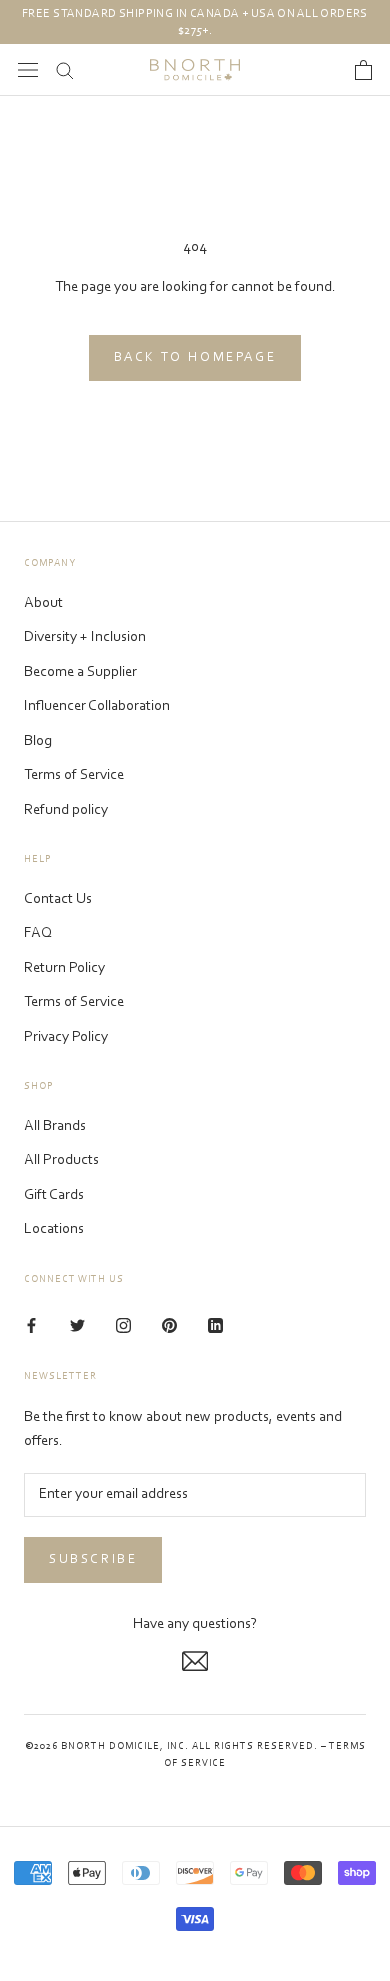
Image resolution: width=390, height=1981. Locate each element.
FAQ (38, 933)
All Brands (55, 1126)
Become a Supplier (80, 672)
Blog (38, 741)
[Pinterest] (169, 1326)
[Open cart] (363, 70)
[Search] (65, 69)
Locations (54, 1229)
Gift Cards (54, 1195)
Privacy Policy (66, 1037)
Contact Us (58, 899)
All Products (61, 1160)
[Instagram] (123, 1326)
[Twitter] (77, 1326)
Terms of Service (74, 775)
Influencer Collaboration (97, 706)
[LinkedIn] (215, 1326)
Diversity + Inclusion (85, 637)
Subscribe (93, 1559)
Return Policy (64, 968)
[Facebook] (31, 1326)
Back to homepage (195, 357)
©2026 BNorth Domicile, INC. (107, 1747)
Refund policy (66, 810)
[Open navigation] (28, 69)
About (43, 603)
